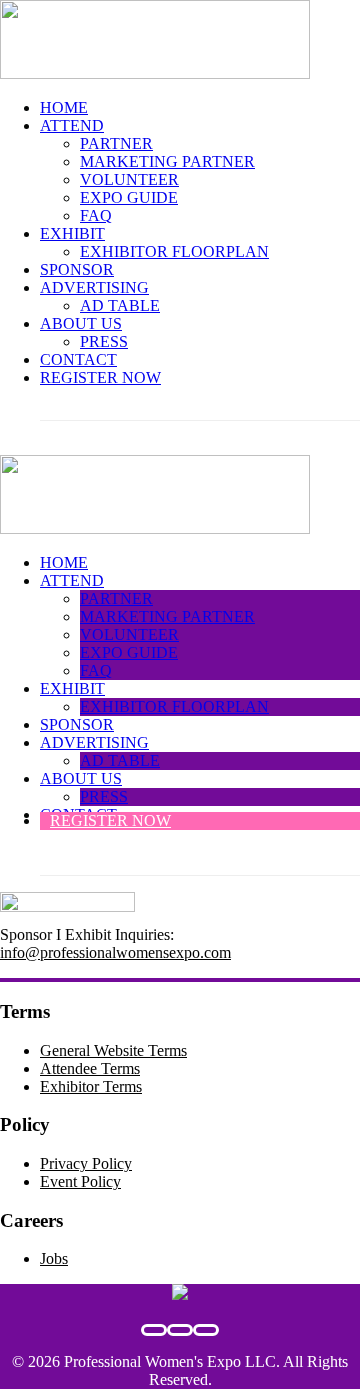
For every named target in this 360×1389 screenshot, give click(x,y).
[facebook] (154, 1330)
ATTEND (72, 125)
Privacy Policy (86, 1163)
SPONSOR (77, 269)
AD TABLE (120, 305)
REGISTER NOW (100, 377)
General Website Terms (113, 1050)
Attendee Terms (90, 1068)
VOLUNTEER (129, 179)
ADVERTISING (94, 287)
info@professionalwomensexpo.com (115, 952)
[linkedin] (180, 1330)
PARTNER (116, 143)
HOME (64, 107)
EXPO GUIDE (129, 197)
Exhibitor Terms (91, 1086)
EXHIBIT (72, 233)
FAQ (96, 215)
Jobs (54, 1258)
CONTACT (78, 359)
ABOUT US (81, 323)
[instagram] (206, 1330)
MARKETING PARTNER (167, 161)
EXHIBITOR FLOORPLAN (174, 251)
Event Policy (80, 1181)
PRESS (104, 341)
